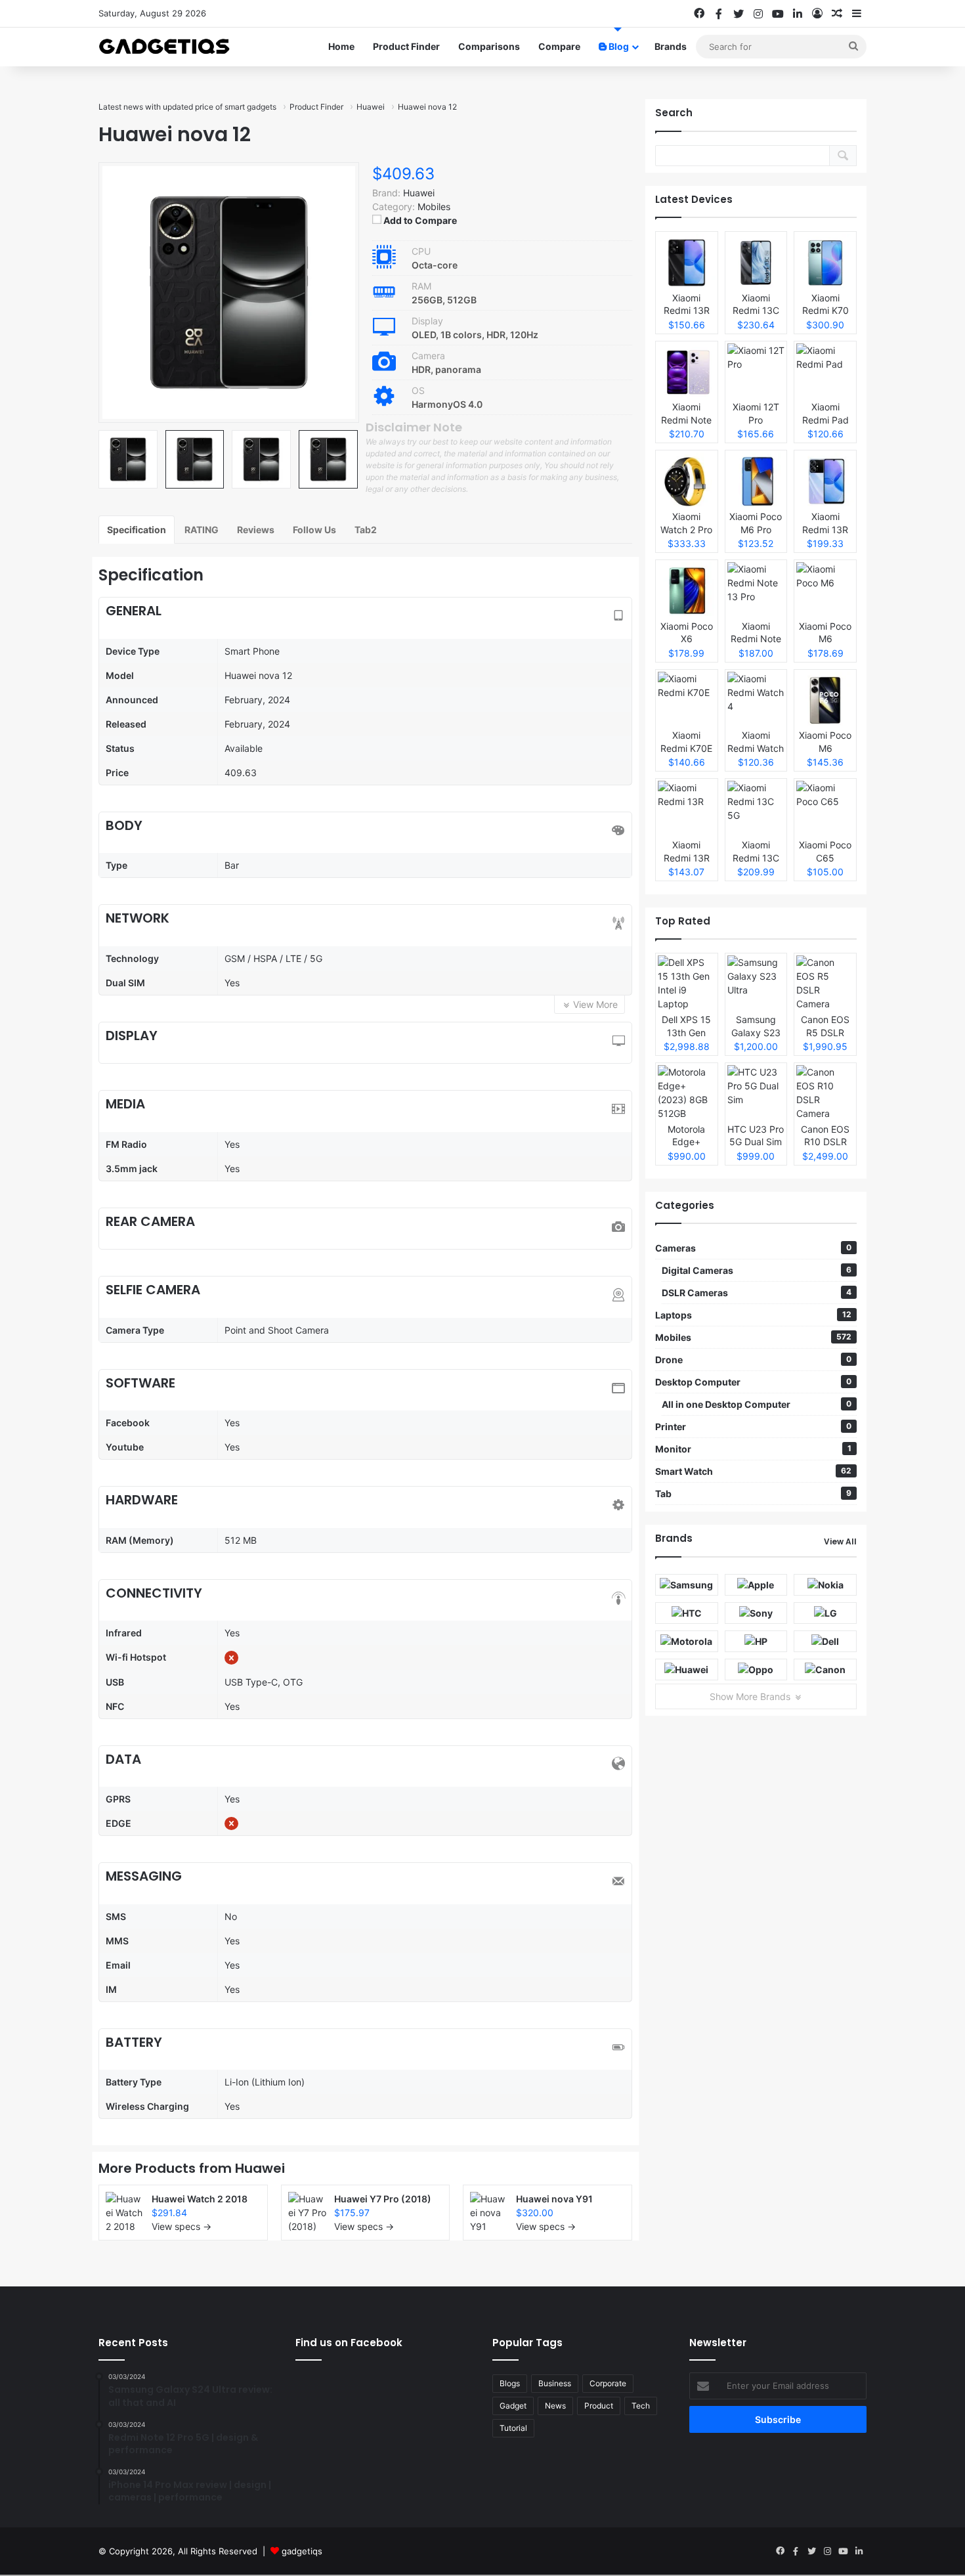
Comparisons (489, 46)
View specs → (182, 2226)
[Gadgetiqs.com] (164, 47)
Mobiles (434, 207)
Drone (753, 1360)
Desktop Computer (753, 1382)
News (555, 2406)
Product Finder (406, 46)
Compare (559, 46)
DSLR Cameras (757, 1293)
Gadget (513, 2406)
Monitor (753, 1449)
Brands (671, 46)
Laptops (753, 1315)
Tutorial (513, 2428)
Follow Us (314, 530)
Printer (753, 1427)
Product (599, 2406)
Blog (618, 46)
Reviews (256, 530)
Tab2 (366, 530)
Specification (137, 530)
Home (341, 46)
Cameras (753, 1248)
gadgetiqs (302, 2551)
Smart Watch (753, 1471)
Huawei (260, 2168)
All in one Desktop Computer (757, 1404)
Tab (753, 1494)
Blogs (510, 2383)
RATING (202, 530)
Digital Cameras (757, 1270)
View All (840, 1541)
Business (555, 2383)
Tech (641, 2406)
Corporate (608, 2383)
